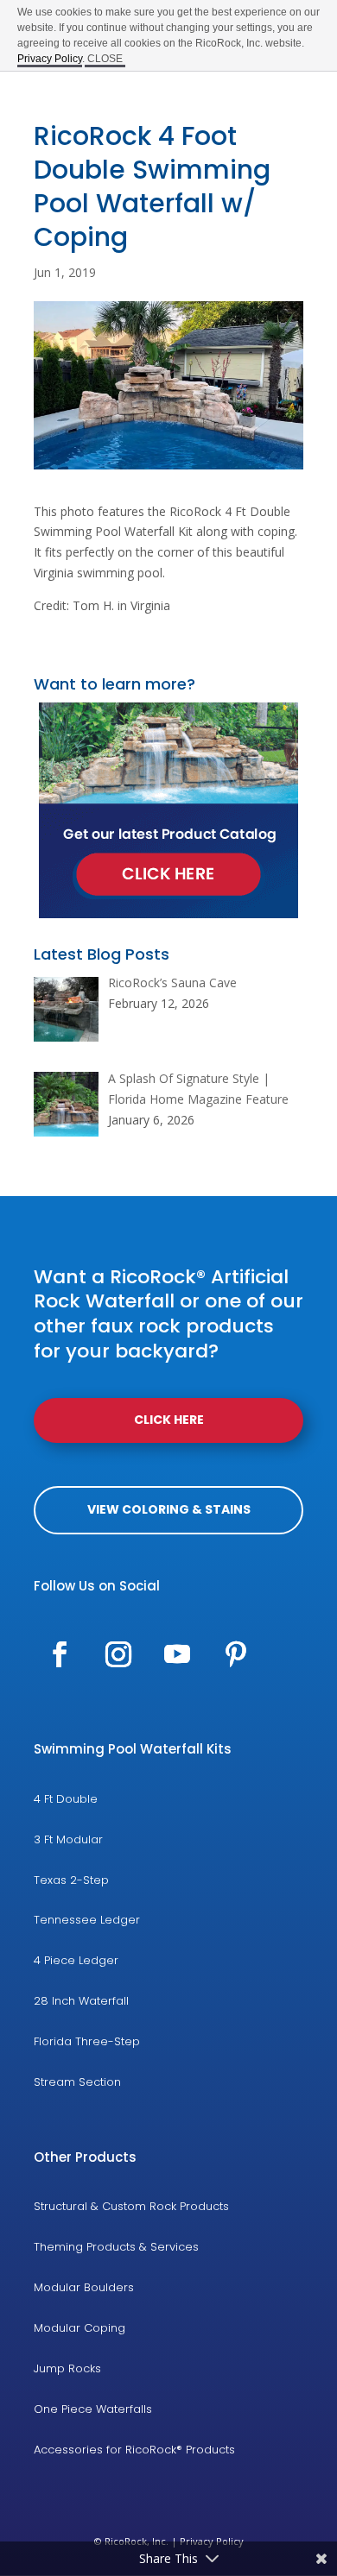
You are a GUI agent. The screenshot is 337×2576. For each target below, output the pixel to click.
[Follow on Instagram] (118, 1654)
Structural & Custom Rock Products (131, 2206)
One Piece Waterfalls (93, 2409)
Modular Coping (79, 2328)
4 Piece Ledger (76, 1960)
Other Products (85, 2157)
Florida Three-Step (87, 2041)
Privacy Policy (50, 59)
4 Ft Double (66, 1799)
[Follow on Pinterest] (236, 1654)
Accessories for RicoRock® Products (134, 2450)
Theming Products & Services (116, 2247)
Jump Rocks (67, 2368)
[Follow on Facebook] (60, 1654)
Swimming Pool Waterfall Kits (133, 1749)
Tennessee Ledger (87, 1920)
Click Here (169, 1420)
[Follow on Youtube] (177, 1654)
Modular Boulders (84, 2287)
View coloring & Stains (169, 1509)
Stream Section (77, 2082)
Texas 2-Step (71, 1880)
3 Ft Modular (68, 1839)
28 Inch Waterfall (81, 2001)
